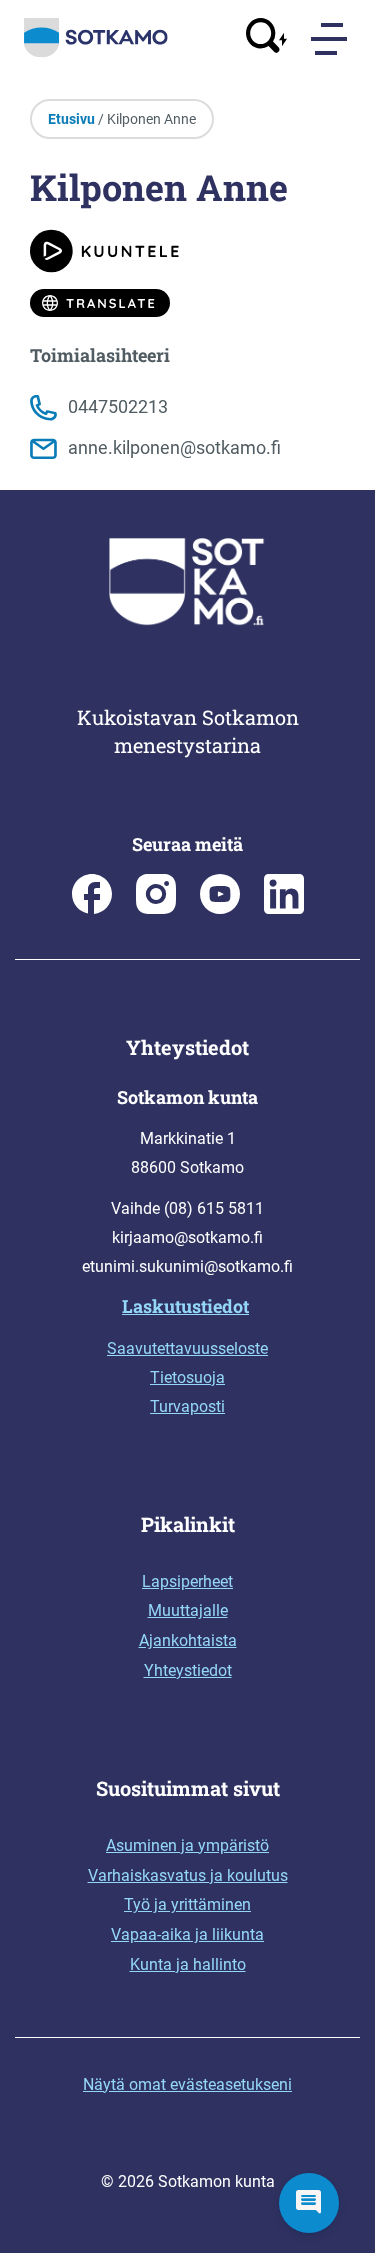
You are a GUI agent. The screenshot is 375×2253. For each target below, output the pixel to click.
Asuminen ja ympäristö (187, 1845)
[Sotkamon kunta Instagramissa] (156, 908)
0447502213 (118, 406)
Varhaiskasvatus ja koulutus (188, 1875)
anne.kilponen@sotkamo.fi (174, 447)
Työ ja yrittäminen (187, 1904)
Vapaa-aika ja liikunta (187, 1934)
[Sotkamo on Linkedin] (284, 908)
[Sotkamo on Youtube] (220, 908)
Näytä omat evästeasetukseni (187, 2084)
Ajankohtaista (188, 1640)
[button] (309, 2203)
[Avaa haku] (267, 40)
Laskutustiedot (185, 1306)
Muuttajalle (188, 1610)
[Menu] (331, 40)
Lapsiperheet (187, 1581)
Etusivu (71, 119)
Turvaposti (187, 1406)
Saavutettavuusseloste (187, 1348)
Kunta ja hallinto (188, 1964)
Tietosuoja (187, 1377)
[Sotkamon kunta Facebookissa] (92, 908)
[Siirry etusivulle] (96, 52)
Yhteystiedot (188, 1670)
